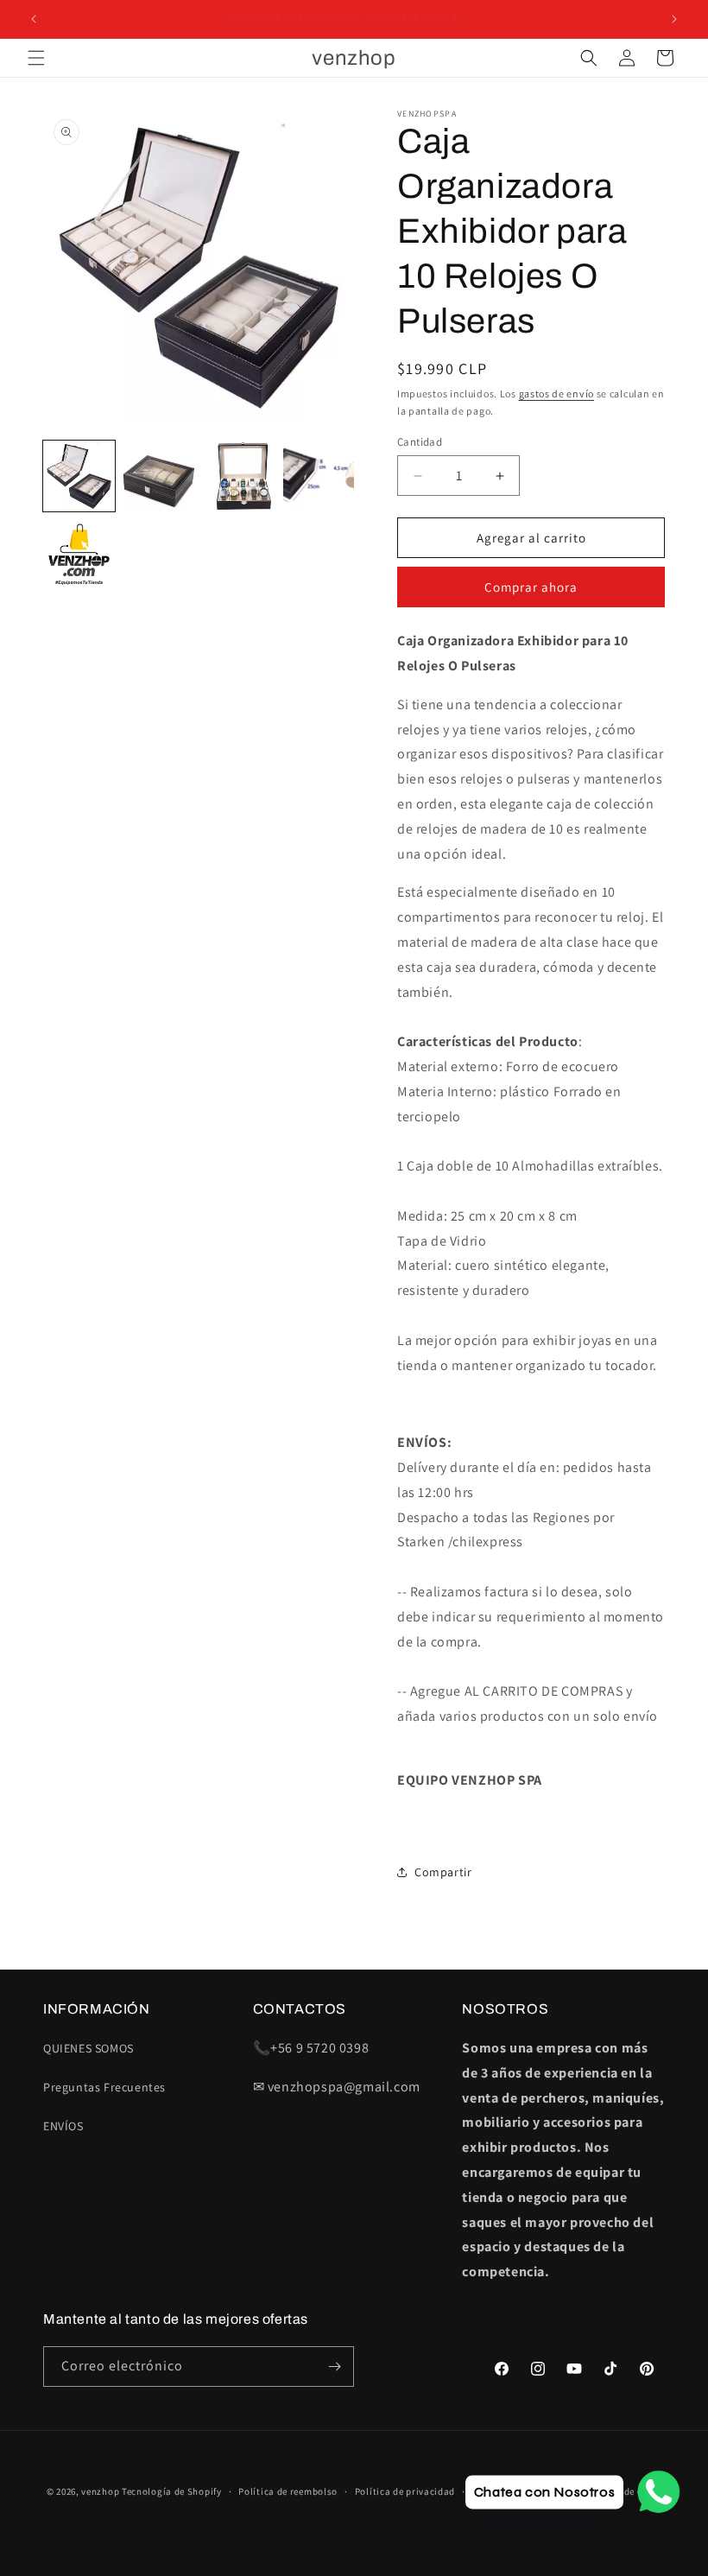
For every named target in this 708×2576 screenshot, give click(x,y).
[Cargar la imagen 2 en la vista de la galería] (159, 476)
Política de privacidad (405, 2491)
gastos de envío (557, 393)
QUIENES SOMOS (88, 2048)
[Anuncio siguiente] (674, 19)
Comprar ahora (531, 587)
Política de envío (623, 2491)
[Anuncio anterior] (34, 19)
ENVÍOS (63, 2126)
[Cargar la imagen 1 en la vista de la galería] (79, 476)
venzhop (100, 2491)
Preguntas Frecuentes (104, 2087)
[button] (36, 58)
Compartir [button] (443, 1872)
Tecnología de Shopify (172, 2491)
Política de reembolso (288, 2491)
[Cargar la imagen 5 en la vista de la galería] (79, 556)
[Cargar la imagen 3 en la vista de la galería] (239, 476)
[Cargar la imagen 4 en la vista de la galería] (319, 476)
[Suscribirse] (334, 2367)
